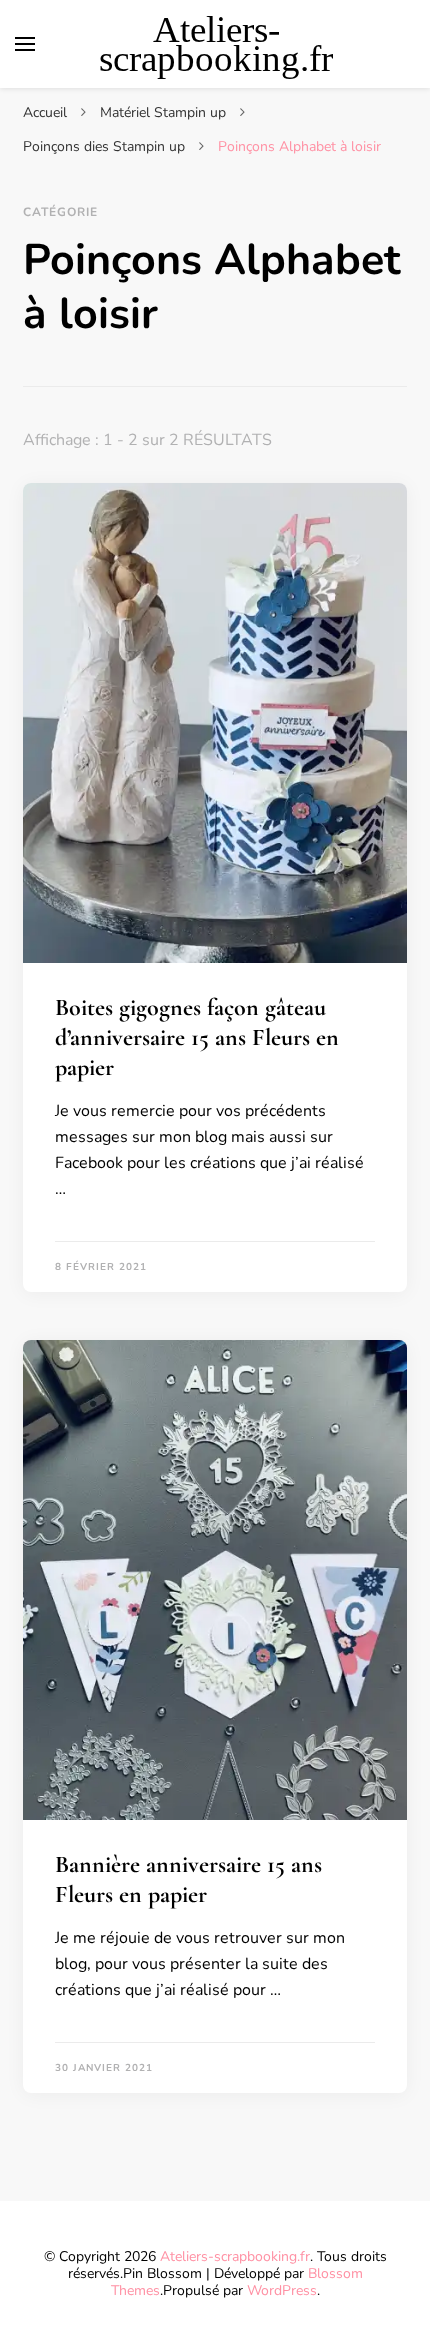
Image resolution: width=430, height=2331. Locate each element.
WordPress (282, 2290)
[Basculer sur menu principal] (25, 44)
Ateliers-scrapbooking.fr (216, 44)
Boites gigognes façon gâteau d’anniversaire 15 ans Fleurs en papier (197, 1037)
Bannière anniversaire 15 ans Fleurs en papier (188, 1879)
